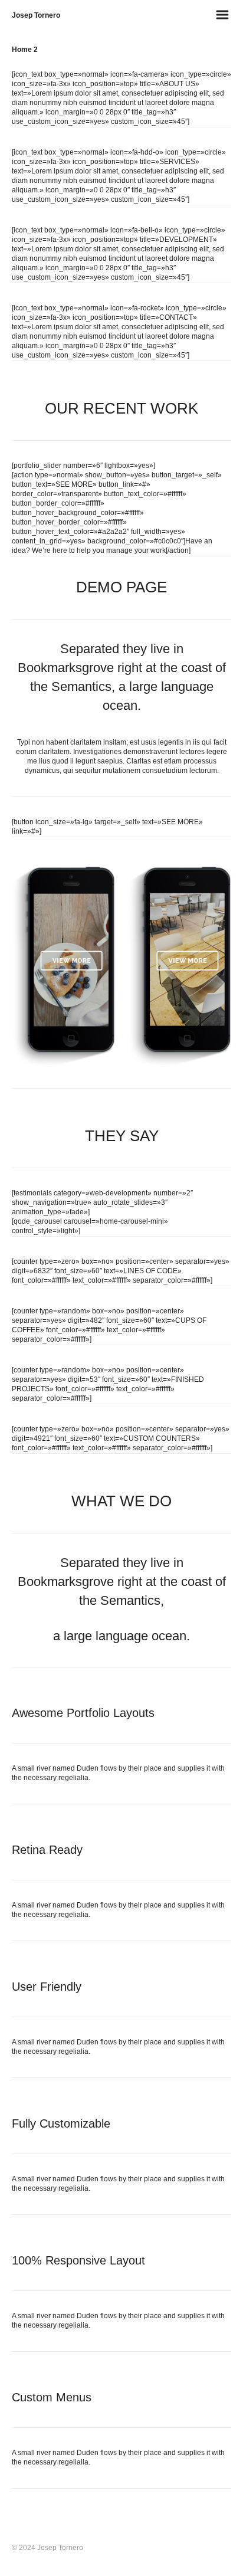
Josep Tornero (36, 15)
